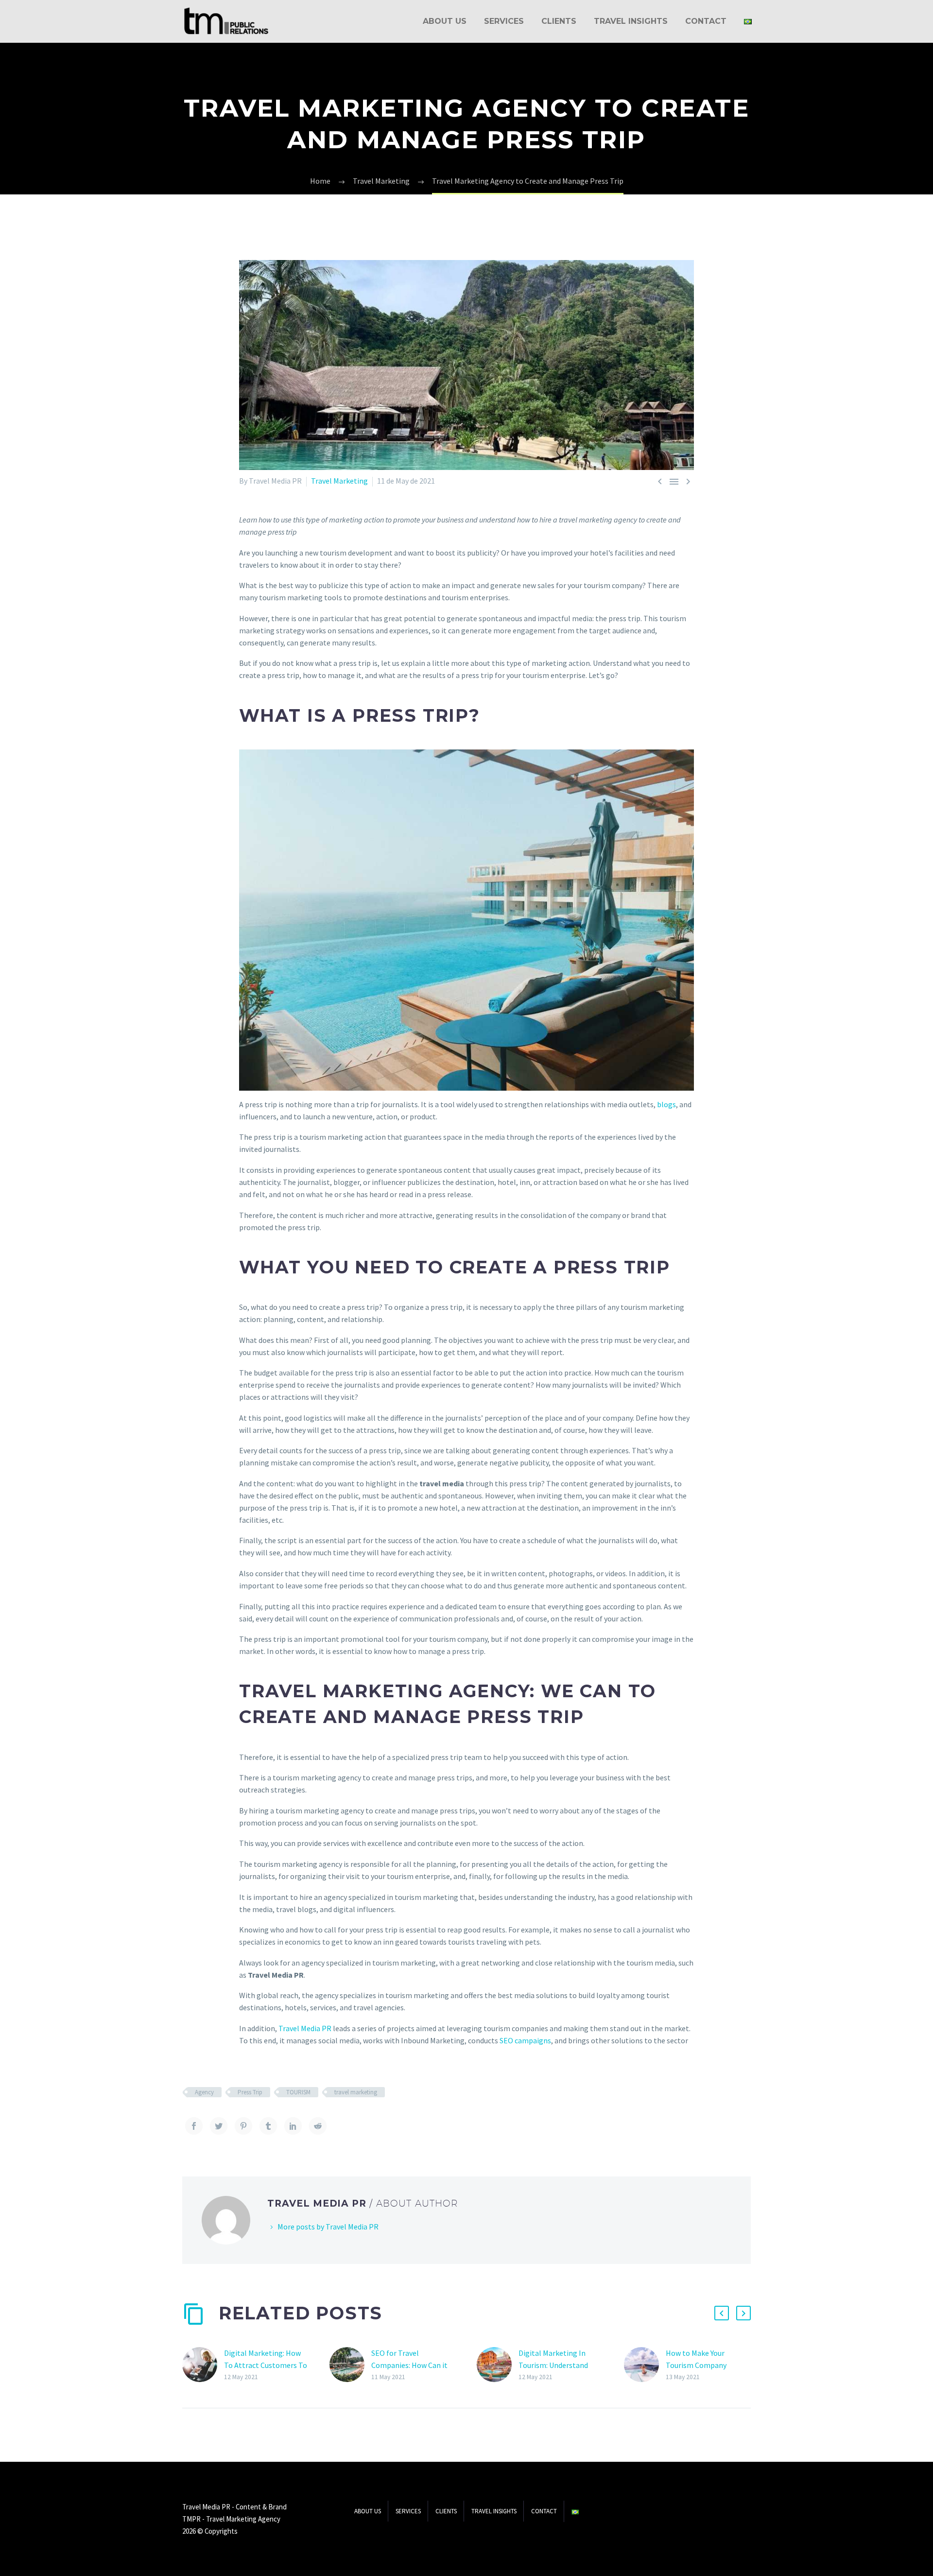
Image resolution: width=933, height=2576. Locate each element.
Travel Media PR (305, 2028)
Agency (204, 2092)
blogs (666, 1104)
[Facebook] (194, 2126)
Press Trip (250, 2092)
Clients (559, 21)
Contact (706, 21)
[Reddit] (318, 2126)
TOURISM (298, 2092)
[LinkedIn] (293, 2126)
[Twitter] (219, 2126)
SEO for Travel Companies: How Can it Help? (409, 2365)
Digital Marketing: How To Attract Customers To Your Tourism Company (266, 2365)
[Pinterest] (243, 2126)
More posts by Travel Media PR (328, 2227)
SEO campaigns (525, 2040)
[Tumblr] (268, 2126)
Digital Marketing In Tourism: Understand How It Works (553, 2365)
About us (445, 21)
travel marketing (356, 2092)
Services (504, 21)
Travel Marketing (339, 481)
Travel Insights (631, 21)
